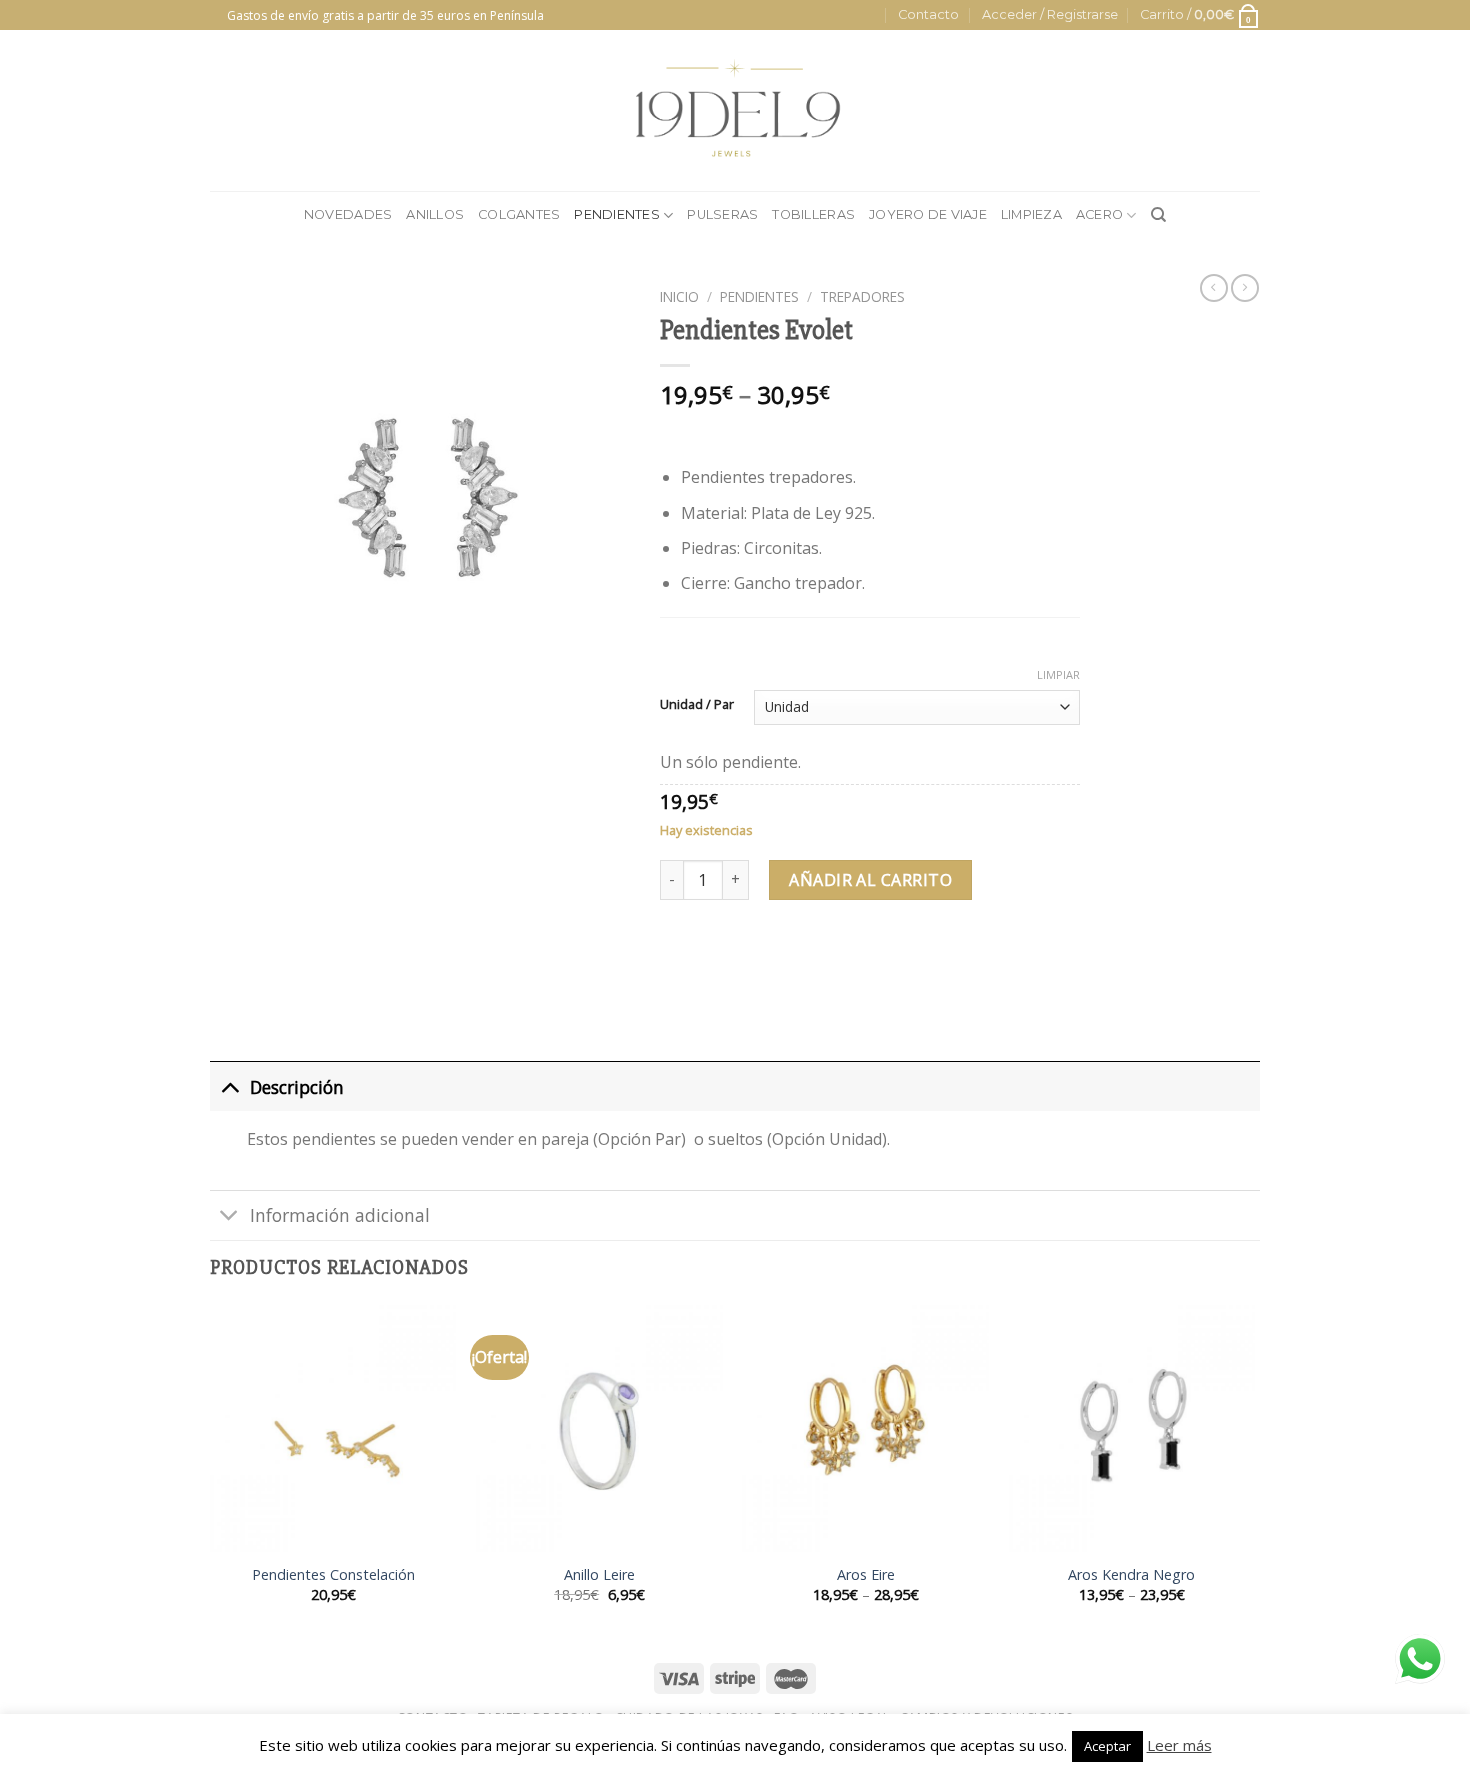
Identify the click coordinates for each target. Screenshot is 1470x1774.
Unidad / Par (697, 705)
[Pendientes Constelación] (333, 1428)
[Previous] (211, 1471)
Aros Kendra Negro (1131, 1575)
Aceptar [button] (1107, 1746)
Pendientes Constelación (333, 1575)
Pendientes (617, 214)
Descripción (297, 1087)
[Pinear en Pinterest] (786, 961)
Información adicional (340, 1215)
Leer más (1179, 1745)
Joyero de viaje (928, 214)
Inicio (679, 296)
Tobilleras (813, 214)
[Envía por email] (750, 961)
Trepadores (862, 296)
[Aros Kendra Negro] (1132, 1428)
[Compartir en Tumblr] (822, 961)
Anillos (435, 214)
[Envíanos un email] (220, 24)
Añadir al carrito (870, 880)
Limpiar (1058, 675)
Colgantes (519, 214)
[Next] (1254, 1471)
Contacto (928, 14)
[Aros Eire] (865, 1428)
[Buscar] (1158, 215)
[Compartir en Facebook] (678, 961)
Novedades (348, 214)
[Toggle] (229, 1086)
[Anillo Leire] (599, 1428)
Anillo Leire (599, 1575)
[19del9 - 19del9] (735, 110)
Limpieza (1031, 214)
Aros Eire (866, 1575)
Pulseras (722, 214)
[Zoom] (236, 675)
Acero (1099, 214)
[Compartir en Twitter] (714, 961)
